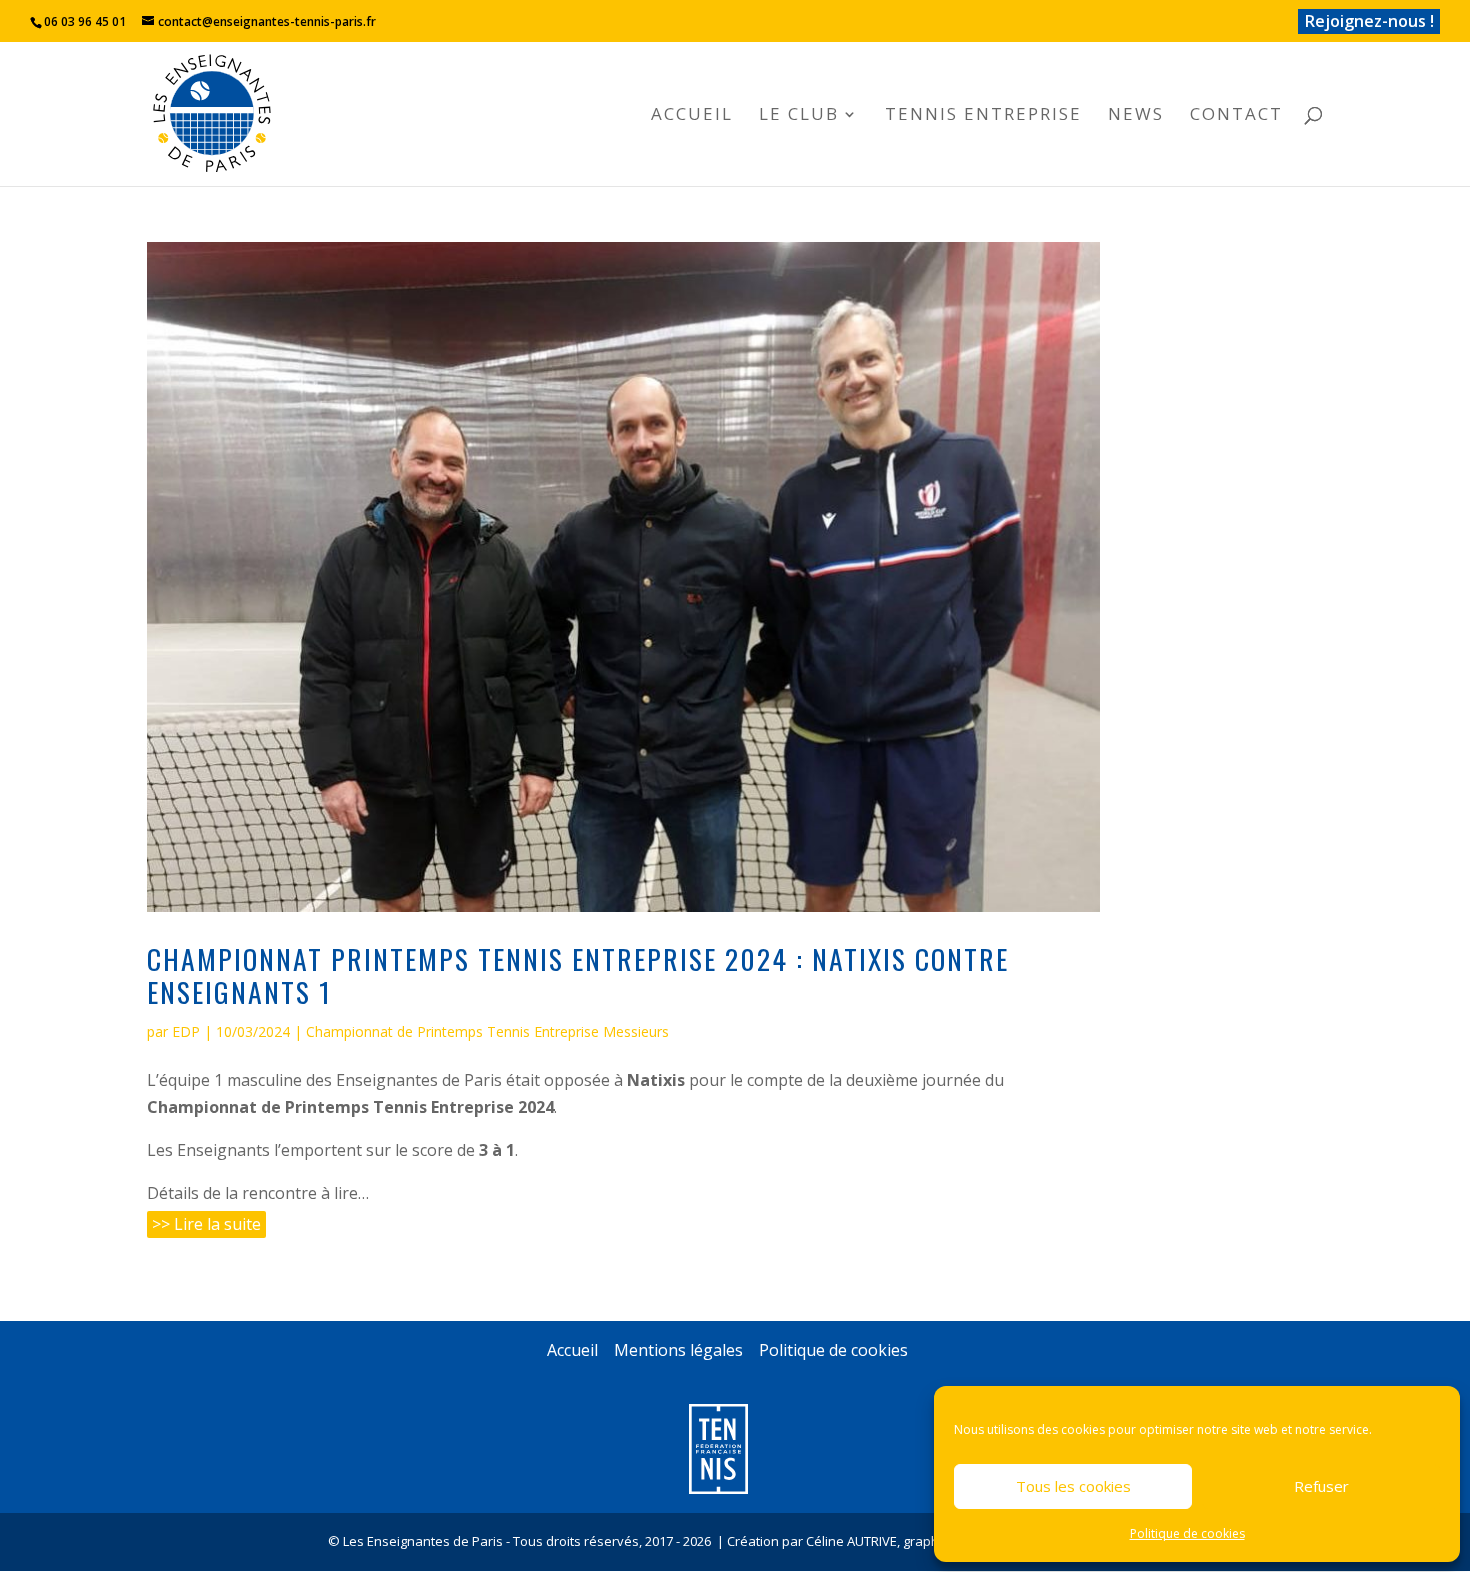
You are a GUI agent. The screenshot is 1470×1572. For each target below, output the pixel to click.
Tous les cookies (1073, 1486)
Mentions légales (678, 1350)
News (1136, 116)
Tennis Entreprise (983, 116)
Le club (799, 116)
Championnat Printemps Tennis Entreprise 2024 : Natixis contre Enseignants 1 (578, 975)
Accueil (692, 116)
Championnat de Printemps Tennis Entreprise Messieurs (487, 1031)
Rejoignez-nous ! (1369, 21)
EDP (186, 1031)
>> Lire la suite (206, 1224)
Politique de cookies (1187, 1533)
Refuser (1321, 1486)
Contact (1236, 116)
